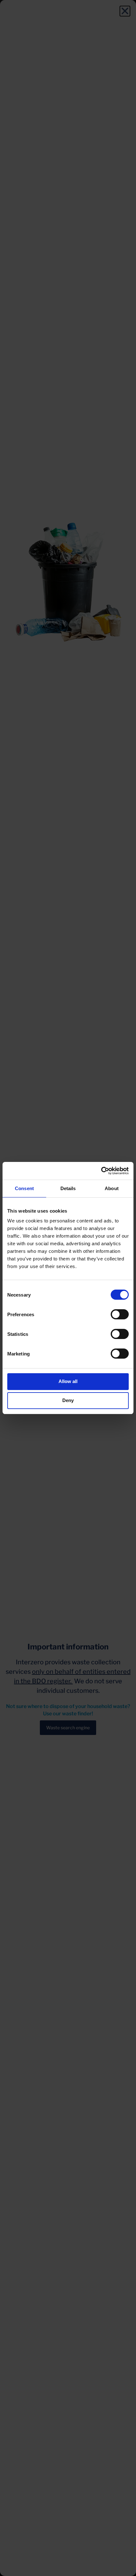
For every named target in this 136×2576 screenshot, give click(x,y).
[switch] (120, 1314)
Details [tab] (68, 1188)
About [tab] (112, 1188)
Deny (68, 1400)
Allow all (68, 1381)
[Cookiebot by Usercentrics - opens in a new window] (101, 1171)
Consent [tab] (24, 1188)
